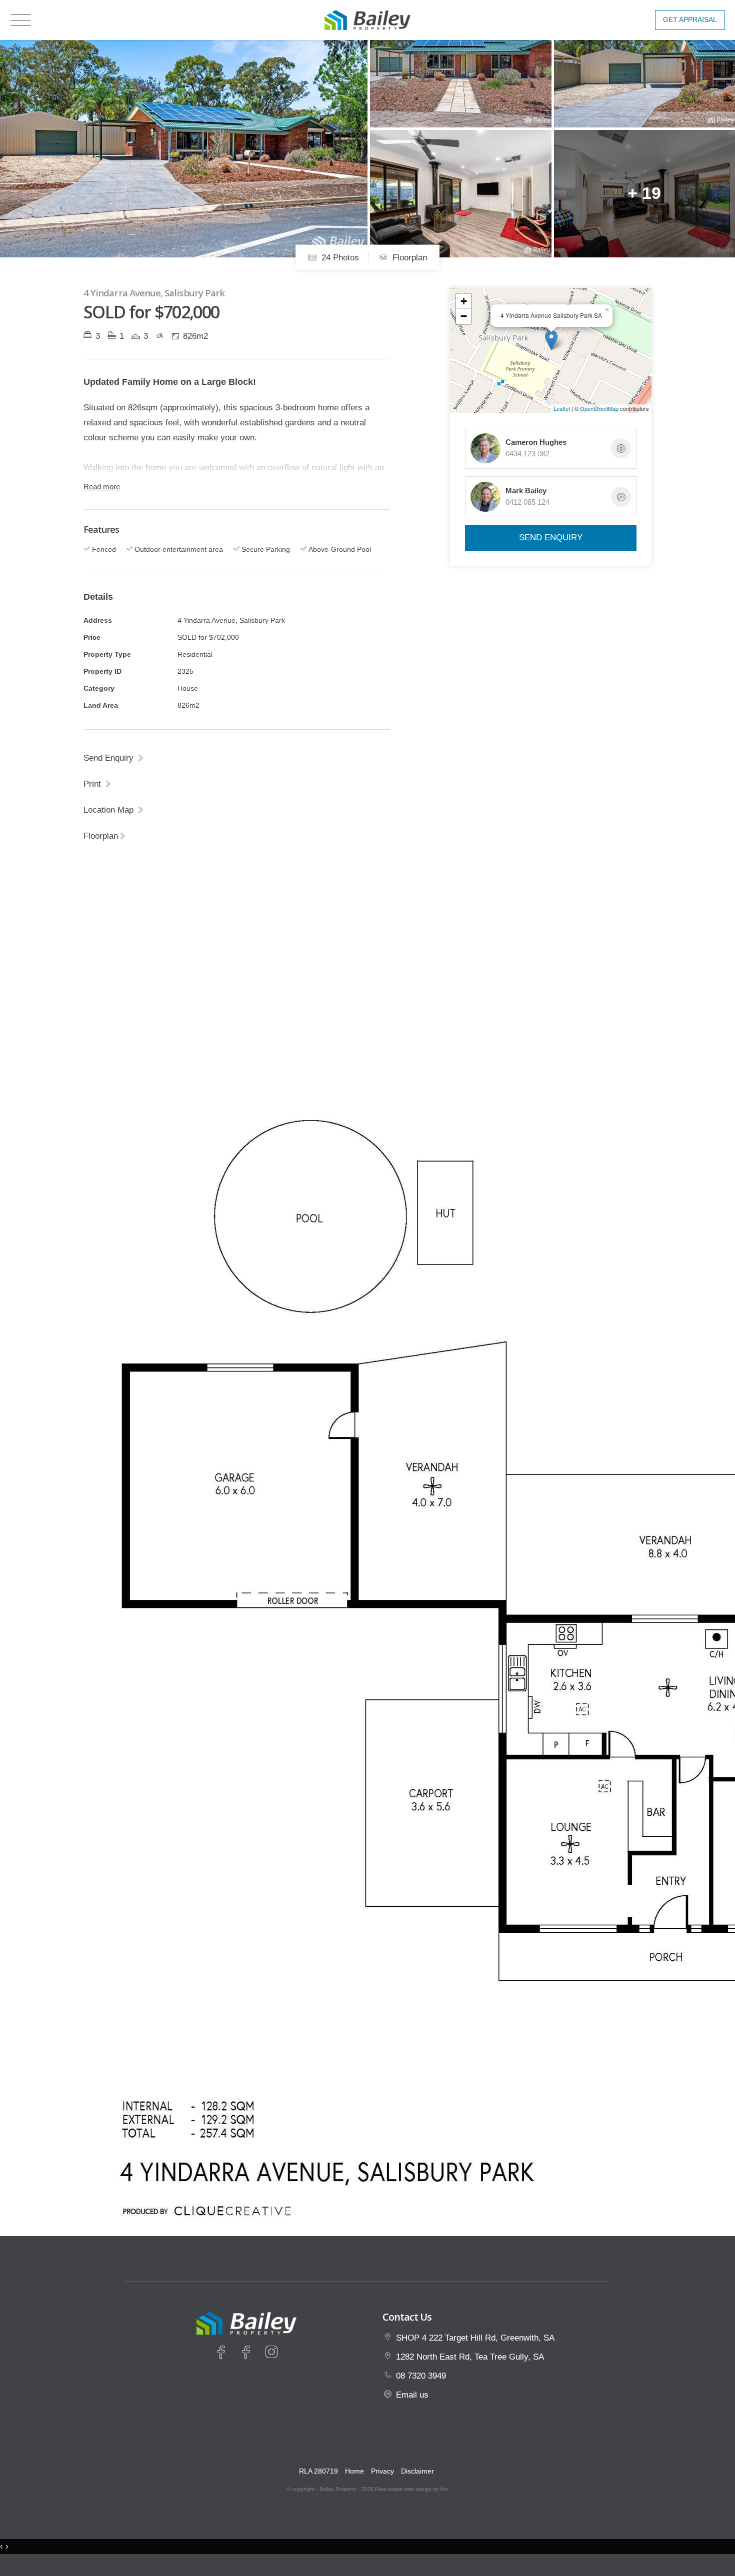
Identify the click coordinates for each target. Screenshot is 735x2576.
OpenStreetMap (599, 408)
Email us (412, 2395)
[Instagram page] (271, 2354)
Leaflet (562, 408)
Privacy (382, 2471)
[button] (98, 784)
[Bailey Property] (367, 19)
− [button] (464, 316)
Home (354, 2471)
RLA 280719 (318, 2471)
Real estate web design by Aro (412, 2489)
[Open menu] (20, 20)
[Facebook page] (223, 2354)
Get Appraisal (690, 20)
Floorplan (408, 257)
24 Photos (339, 257)
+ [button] (464, 301)
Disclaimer (417, 2471)
